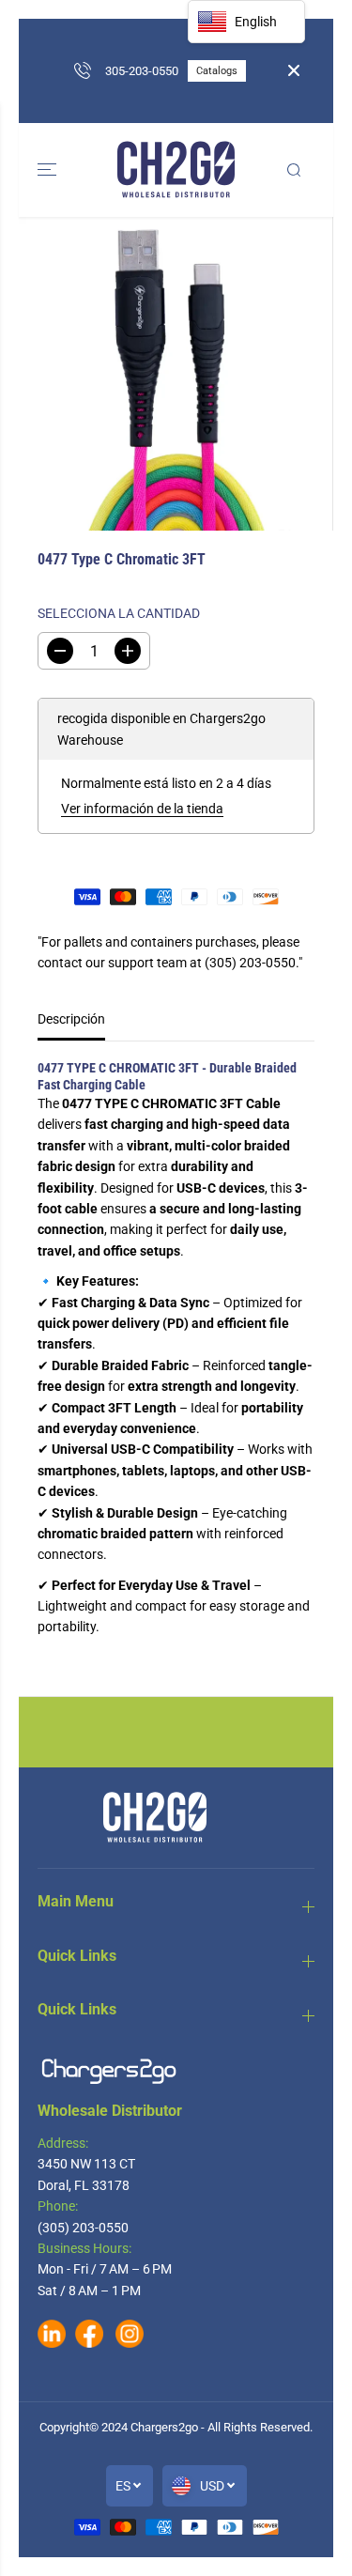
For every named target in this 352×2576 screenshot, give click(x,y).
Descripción (71, 1019)
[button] (49, 170)
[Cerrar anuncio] (294, 70)
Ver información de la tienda (142, 809)
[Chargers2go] (176, 170)
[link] (176, 2071)
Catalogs (213, 99)
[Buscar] (294, 170)
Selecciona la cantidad (119, 613)
